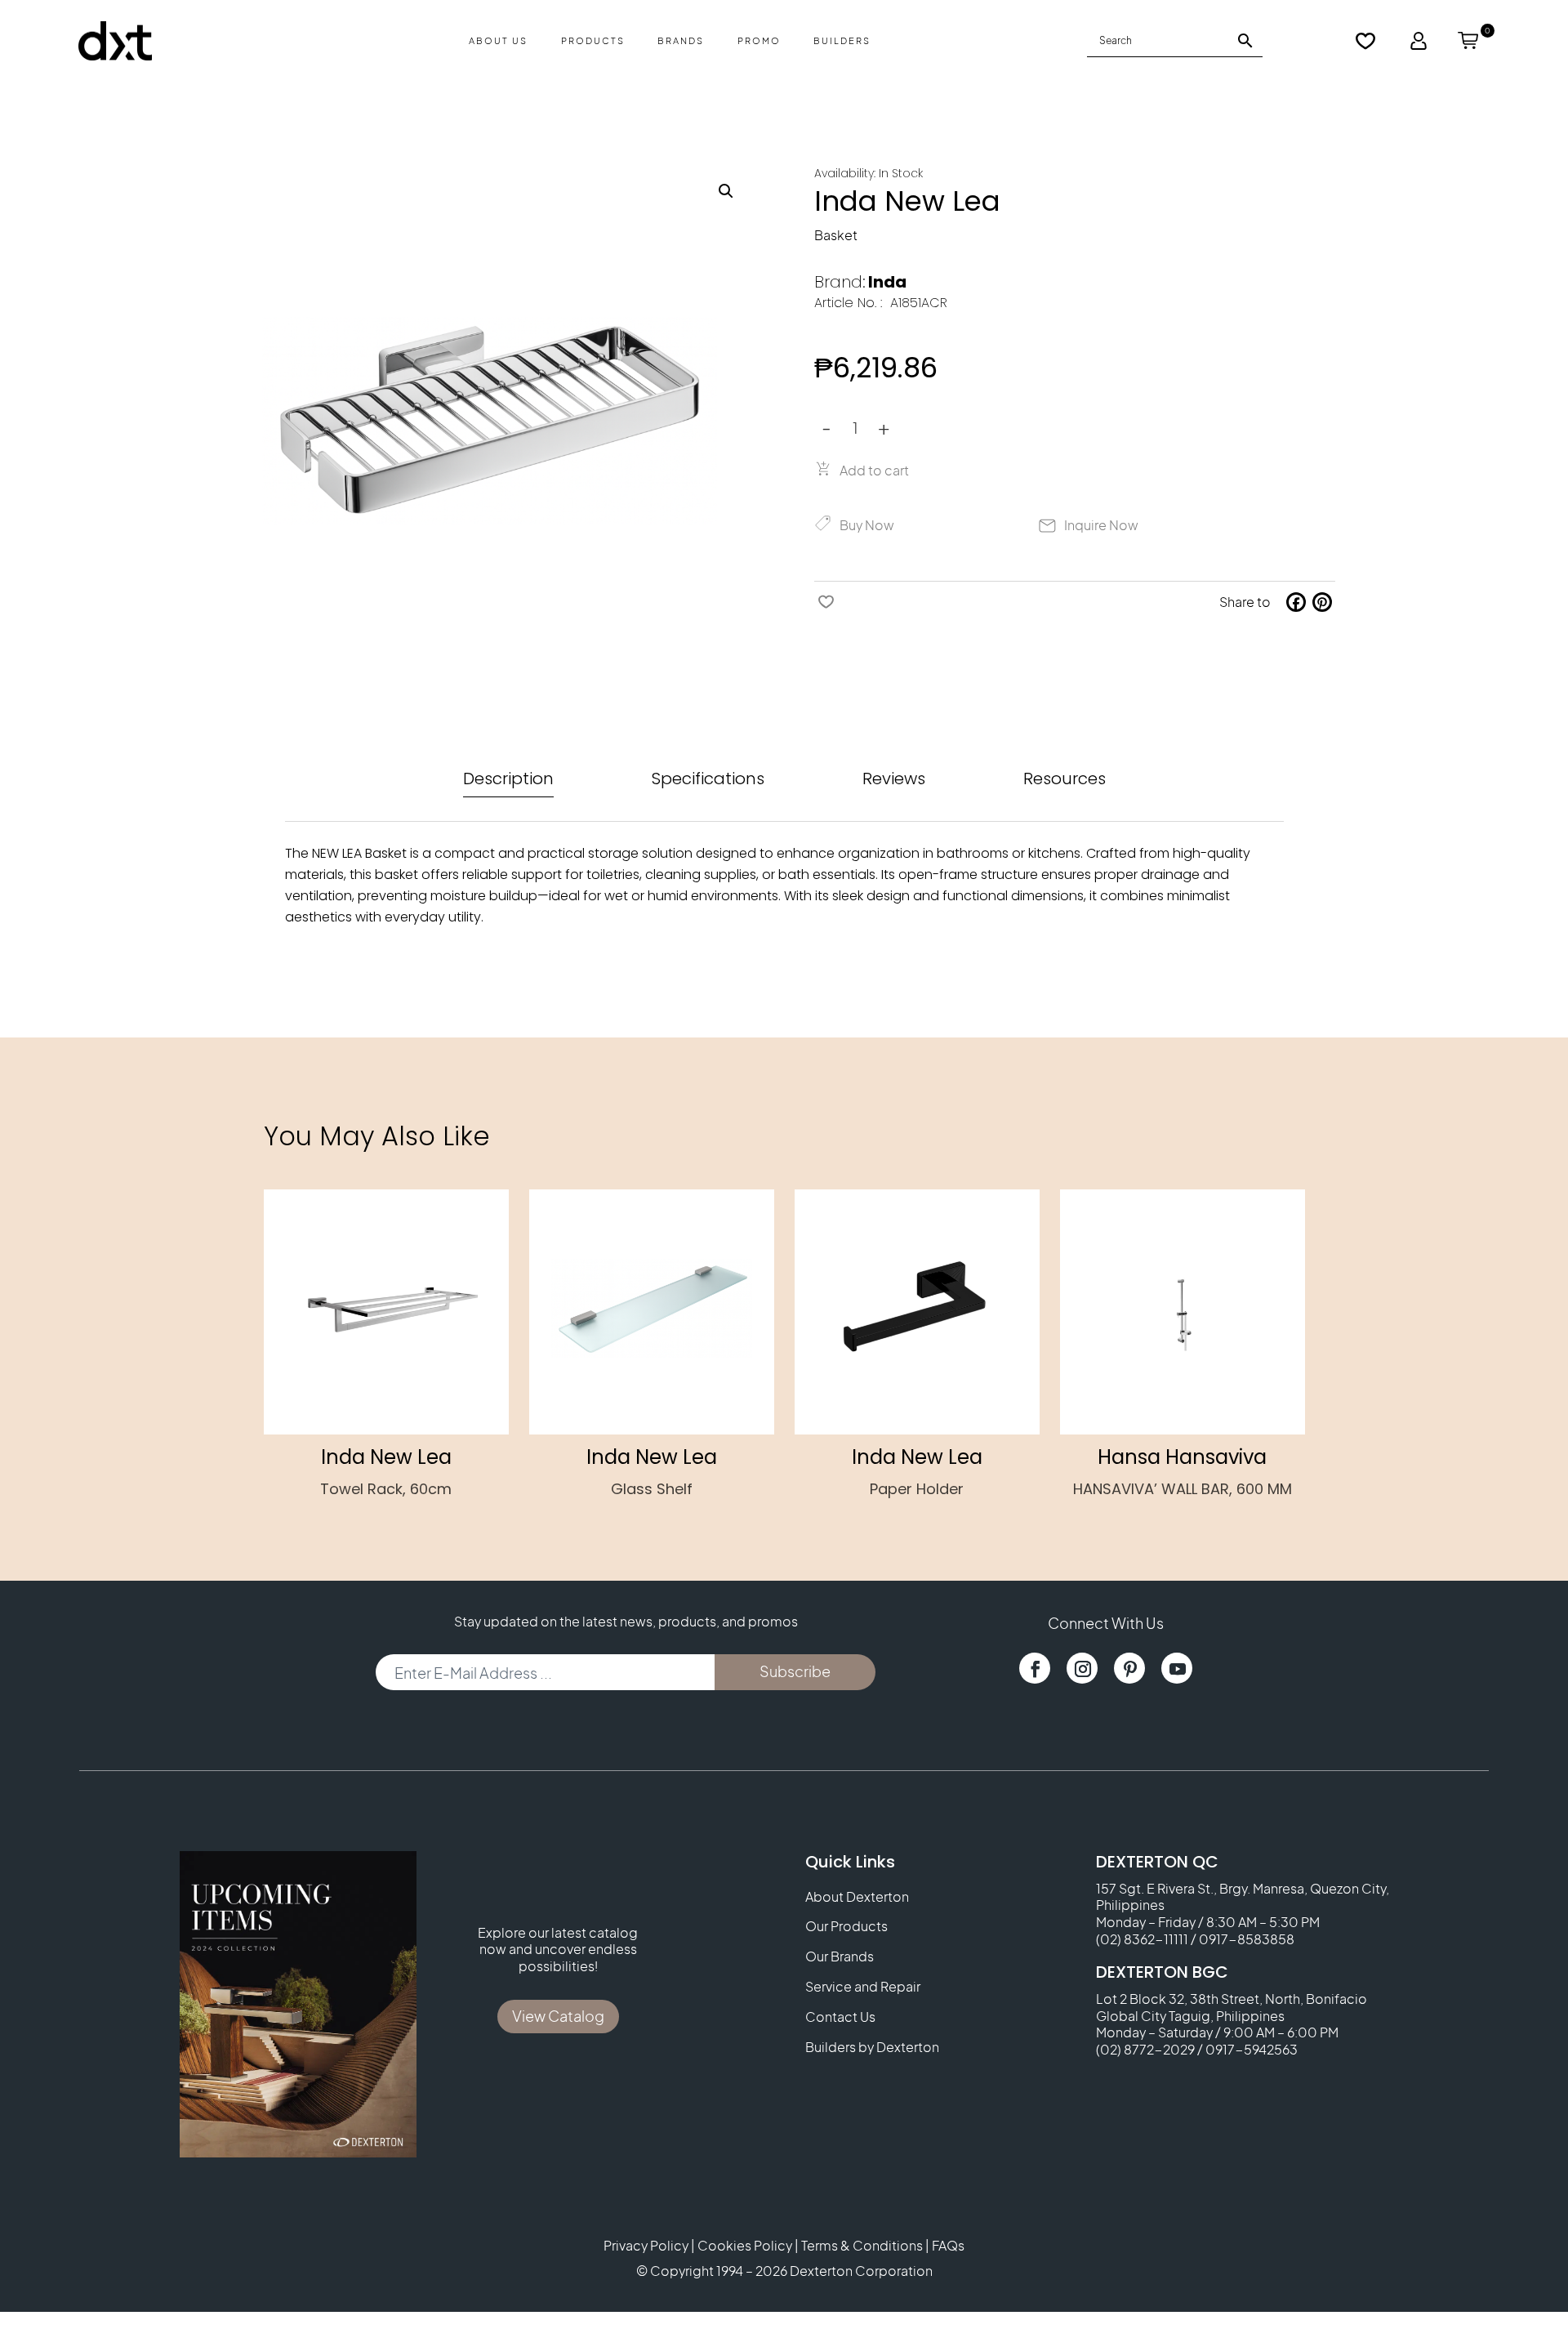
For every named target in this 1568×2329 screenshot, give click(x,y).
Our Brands (840, 1956)
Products (593, 40)
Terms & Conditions (862, 2245)
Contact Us (840, 2017)
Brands (681, 40)
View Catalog (558, 2016)
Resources (1065, 779)
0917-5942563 (1252, 2049)
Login (1419, 41)
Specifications (708, 779)
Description (508, 779)
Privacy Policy (646, 2245)
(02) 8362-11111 (1142, 1939)
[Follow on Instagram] (1082, 1668)
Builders (842, 40)
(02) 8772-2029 (1145, 2049)
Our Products (846, 1926)
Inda (887, 282)
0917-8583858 (1247, 1939)
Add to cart (874, 470)
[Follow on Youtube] (1177, 1668)
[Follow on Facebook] (1035, 1668)
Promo (759, 40)
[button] (726, 191)
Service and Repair (863, 1987)
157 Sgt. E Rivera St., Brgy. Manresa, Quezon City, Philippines (1243, 1897)
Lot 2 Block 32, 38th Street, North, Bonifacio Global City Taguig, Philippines (1232, 2007)
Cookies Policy (745, 2245)
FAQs (948, 2245)
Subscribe (795, 1671)
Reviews (894, 779)
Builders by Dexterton (872, 2047)
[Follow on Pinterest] (1129, 1668)
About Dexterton (857, 1897)
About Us (498, 40)
